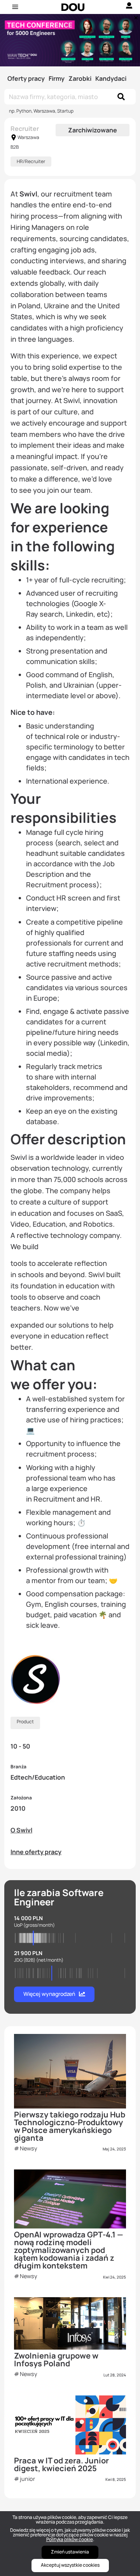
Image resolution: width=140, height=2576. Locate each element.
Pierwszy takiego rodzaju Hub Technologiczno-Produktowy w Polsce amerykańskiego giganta (70, 2126)
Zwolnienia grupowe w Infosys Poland (56, 2360)
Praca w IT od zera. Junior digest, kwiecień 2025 (61, 2464)
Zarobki (80, 78)
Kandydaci (111, 78)
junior (27, 2479)
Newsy (29, 2148)
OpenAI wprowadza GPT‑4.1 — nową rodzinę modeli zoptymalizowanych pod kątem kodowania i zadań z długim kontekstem (69, 2250)
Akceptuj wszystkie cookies (70, 2565)
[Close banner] (135, 16)
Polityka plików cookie (70, 2539)
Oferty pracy (26, 78)
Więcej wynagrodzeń (49, 1994)
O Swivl (21, 1830)
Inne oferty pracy (36, 1852)
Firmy (57, 78)
